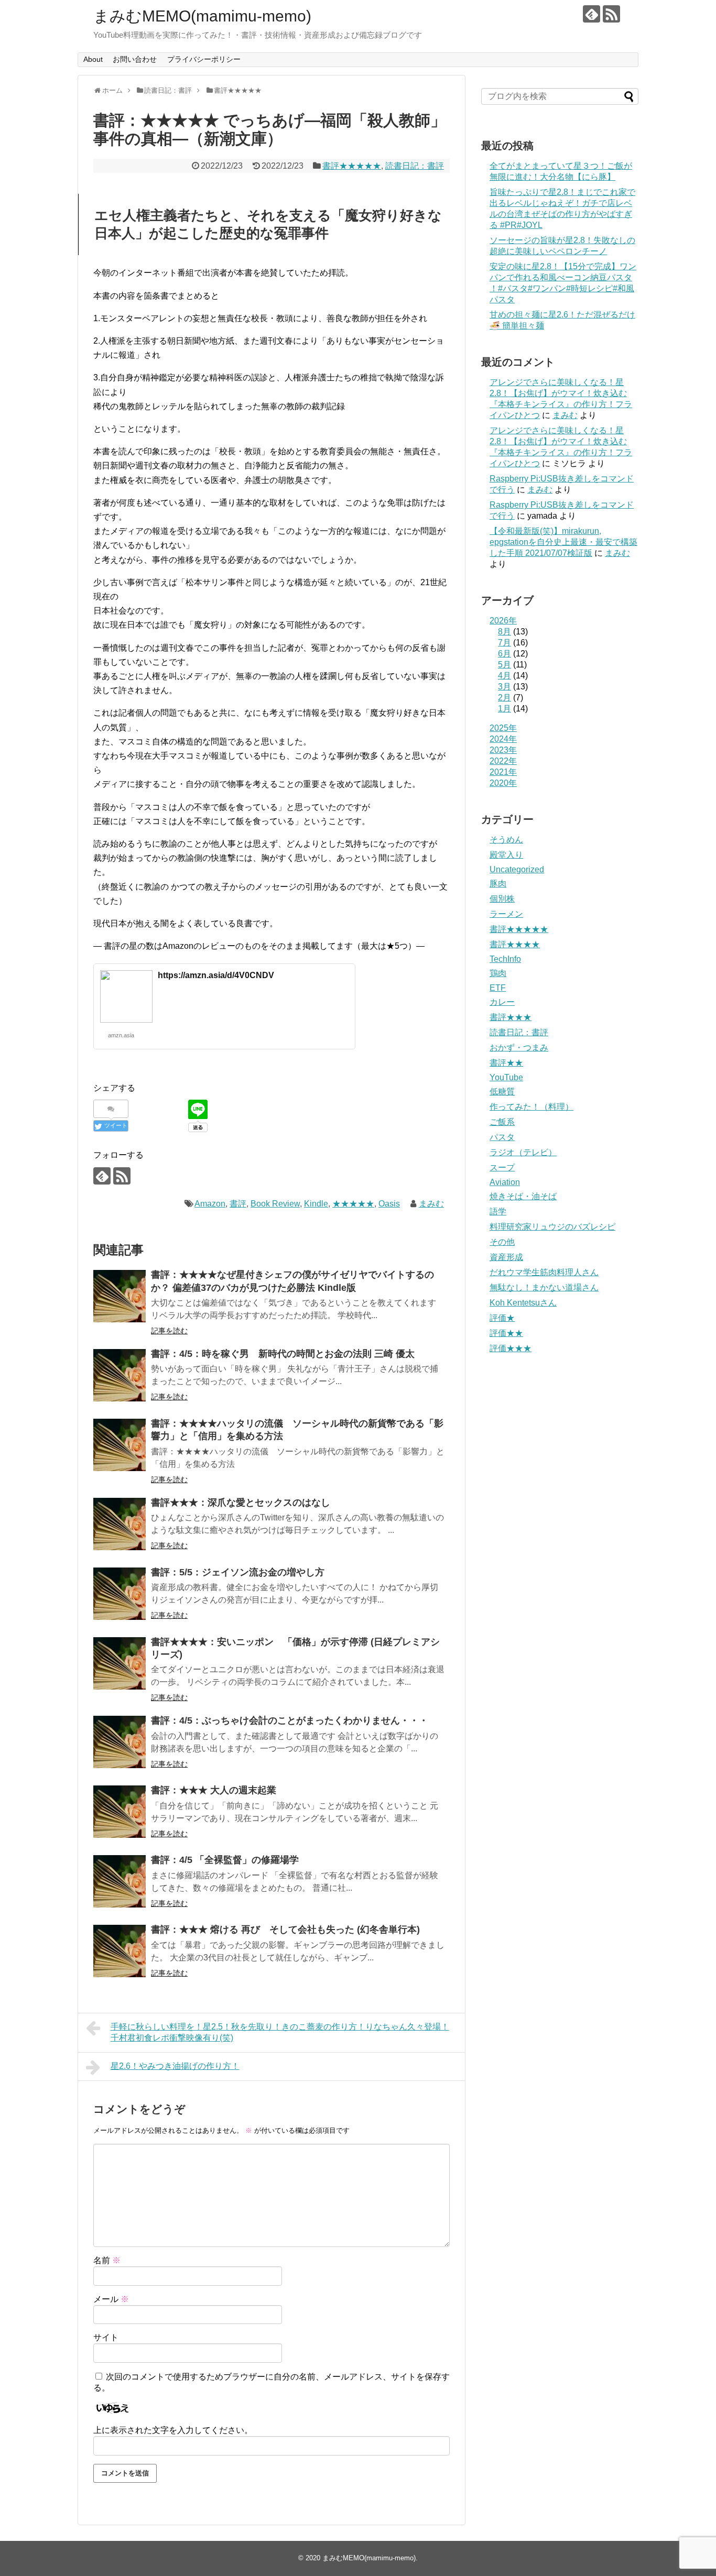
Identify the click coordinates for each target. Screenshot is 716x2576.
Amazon (210, 1204)
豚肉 (498, 884)
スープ (502, 1168)
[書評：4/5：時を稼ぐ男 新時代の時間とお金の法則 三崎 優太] (120, 1375)
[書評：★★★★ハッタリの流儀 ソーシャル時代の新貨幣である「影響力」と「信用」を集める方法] (120, 1445)
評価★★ (506, 1333)
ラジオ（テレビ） (523, 1152)
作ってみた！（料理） (531, 1107)
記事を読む (169, 1331)
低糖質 (502, 1092)
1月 (505, 709)
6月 (505, 654)
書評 (238, 1204)
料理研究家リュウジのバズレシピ (552, 1227)
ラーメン (506, 914)
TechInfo (505, 959)
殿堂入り (506, 855)
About (93, 59)
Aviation (505, 1182)
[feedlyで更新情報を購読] (592, 14)
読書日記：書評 (415, 166)
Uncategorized (517, 869)
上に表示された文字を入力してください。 (173, 2430)
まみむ (431, 1204)
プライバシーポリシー (204, 59)
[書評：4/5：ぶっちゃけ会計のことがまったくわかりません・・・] (120, 1742)
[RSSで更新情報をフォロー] (611, 14)
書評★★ (506, 1063)
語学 (498, 1212)
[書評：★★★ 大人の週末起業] (120, 1812)
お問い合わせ (135, 59)
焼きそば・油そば (523, 1196)
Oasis (389, 1204)
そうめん (506, 840)
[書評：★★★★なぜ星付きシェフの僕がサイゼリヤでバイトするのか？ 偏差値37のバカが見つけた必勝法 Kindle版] (120, 1296)
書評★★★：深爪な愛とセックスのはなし (241, 1503)
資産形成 (506, 1257)
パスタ (502, 1137)
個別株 (502, 899)
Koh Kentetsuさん (523, 1303)
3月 (505, 687)
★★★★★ (353, 1204)
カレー (502, 1002)
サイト (106, 2337)
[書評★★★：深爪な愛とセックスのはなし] (120, 1524)
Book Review (275, 1204)
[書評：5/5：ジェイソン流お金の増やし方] (120, 1594)
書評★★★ (511, 1017)
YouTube (506, 1077)
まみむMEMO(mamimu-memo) (202, 16)
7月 (505, 643)
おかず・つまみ (519, 1048)
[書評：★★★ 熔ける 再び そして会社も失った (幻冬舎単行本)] (120, 1951)
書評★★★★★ (352, 166)
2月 (505, 698)
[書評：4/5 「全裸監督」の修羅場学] (120, 1881)
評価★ (502, 1318)
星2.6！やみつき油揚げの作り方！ (175, 2066)
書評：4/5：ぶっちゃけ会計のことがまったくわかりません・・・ (290, 1720)
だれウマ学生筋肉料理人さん (544, 1272)
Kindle (316, 1204)
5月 (505, 665)
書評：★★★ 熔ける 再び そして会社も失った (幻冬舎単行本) (285, 1930)
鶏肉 (498, 973)
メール (111, 2299)
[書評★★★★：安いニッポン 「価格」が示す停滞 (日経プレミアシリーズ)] (120, 1663)
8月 (505, 632)
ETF (498, 988)
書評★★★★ (515, 944)
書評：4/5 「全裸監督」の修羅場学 (225, 1860)
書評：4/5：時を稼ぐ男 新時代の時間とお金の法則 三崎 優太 (283, 1354)
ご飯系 (502, 1122)
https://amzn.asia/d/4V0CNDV (216, 975)
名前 (107, 2260)
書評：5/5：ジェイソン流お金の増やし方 (238, 1572)
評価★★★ (511, 1348)
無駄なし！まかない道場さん (544, 1287)
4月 (505, 676)
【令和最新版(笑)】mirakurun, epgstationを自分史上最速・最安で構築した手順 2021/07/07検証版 (563, 542)
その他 (502, 1242)
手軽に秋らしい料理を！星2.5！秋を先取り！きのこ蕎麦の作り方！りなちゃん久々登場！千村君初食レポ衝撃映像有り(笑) (280, 2032)
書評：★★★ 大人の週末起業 (214, 1790)
